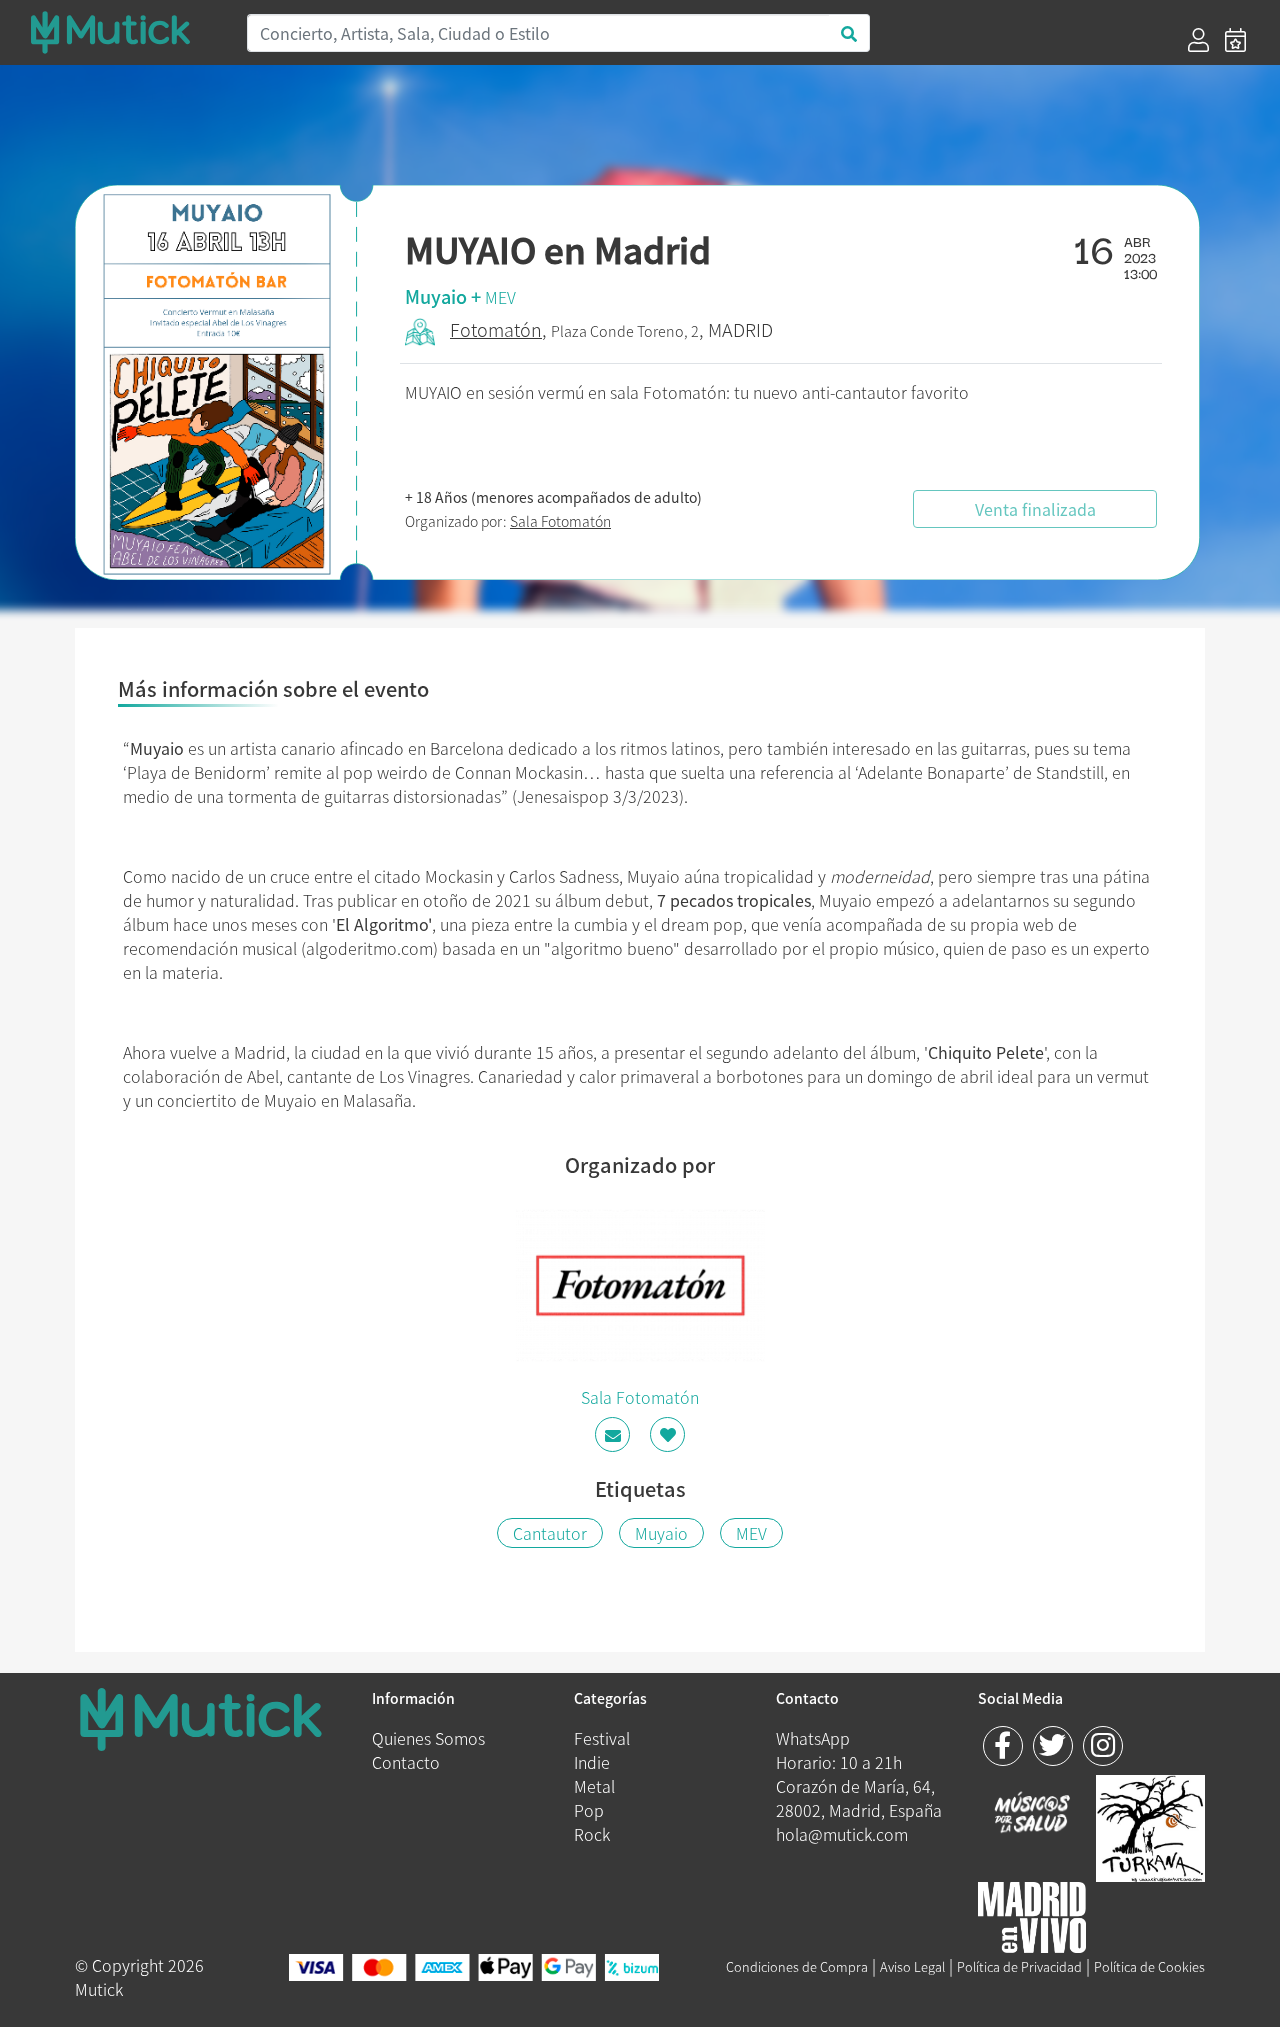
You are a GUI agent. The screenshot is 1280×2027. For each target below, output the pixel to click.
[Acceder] (1198, 40)
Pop (589, 1810)
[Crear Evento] (1235, 40)
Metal (594, 1786)
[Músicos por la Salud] (1032, 1814)
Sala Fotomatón (560, 521)
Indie (592, 1762)
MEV (500, 297)
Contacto (406, 1762)
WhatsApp (813, 1738)
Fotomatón (496, 329)
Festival (602, 1738)
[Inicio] (126, 32)
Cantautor (550, 1533)
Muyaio (661, 1533)
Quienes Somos (428, 1738)
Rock (592, 1834)
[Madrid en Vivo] (1150, 1825)
